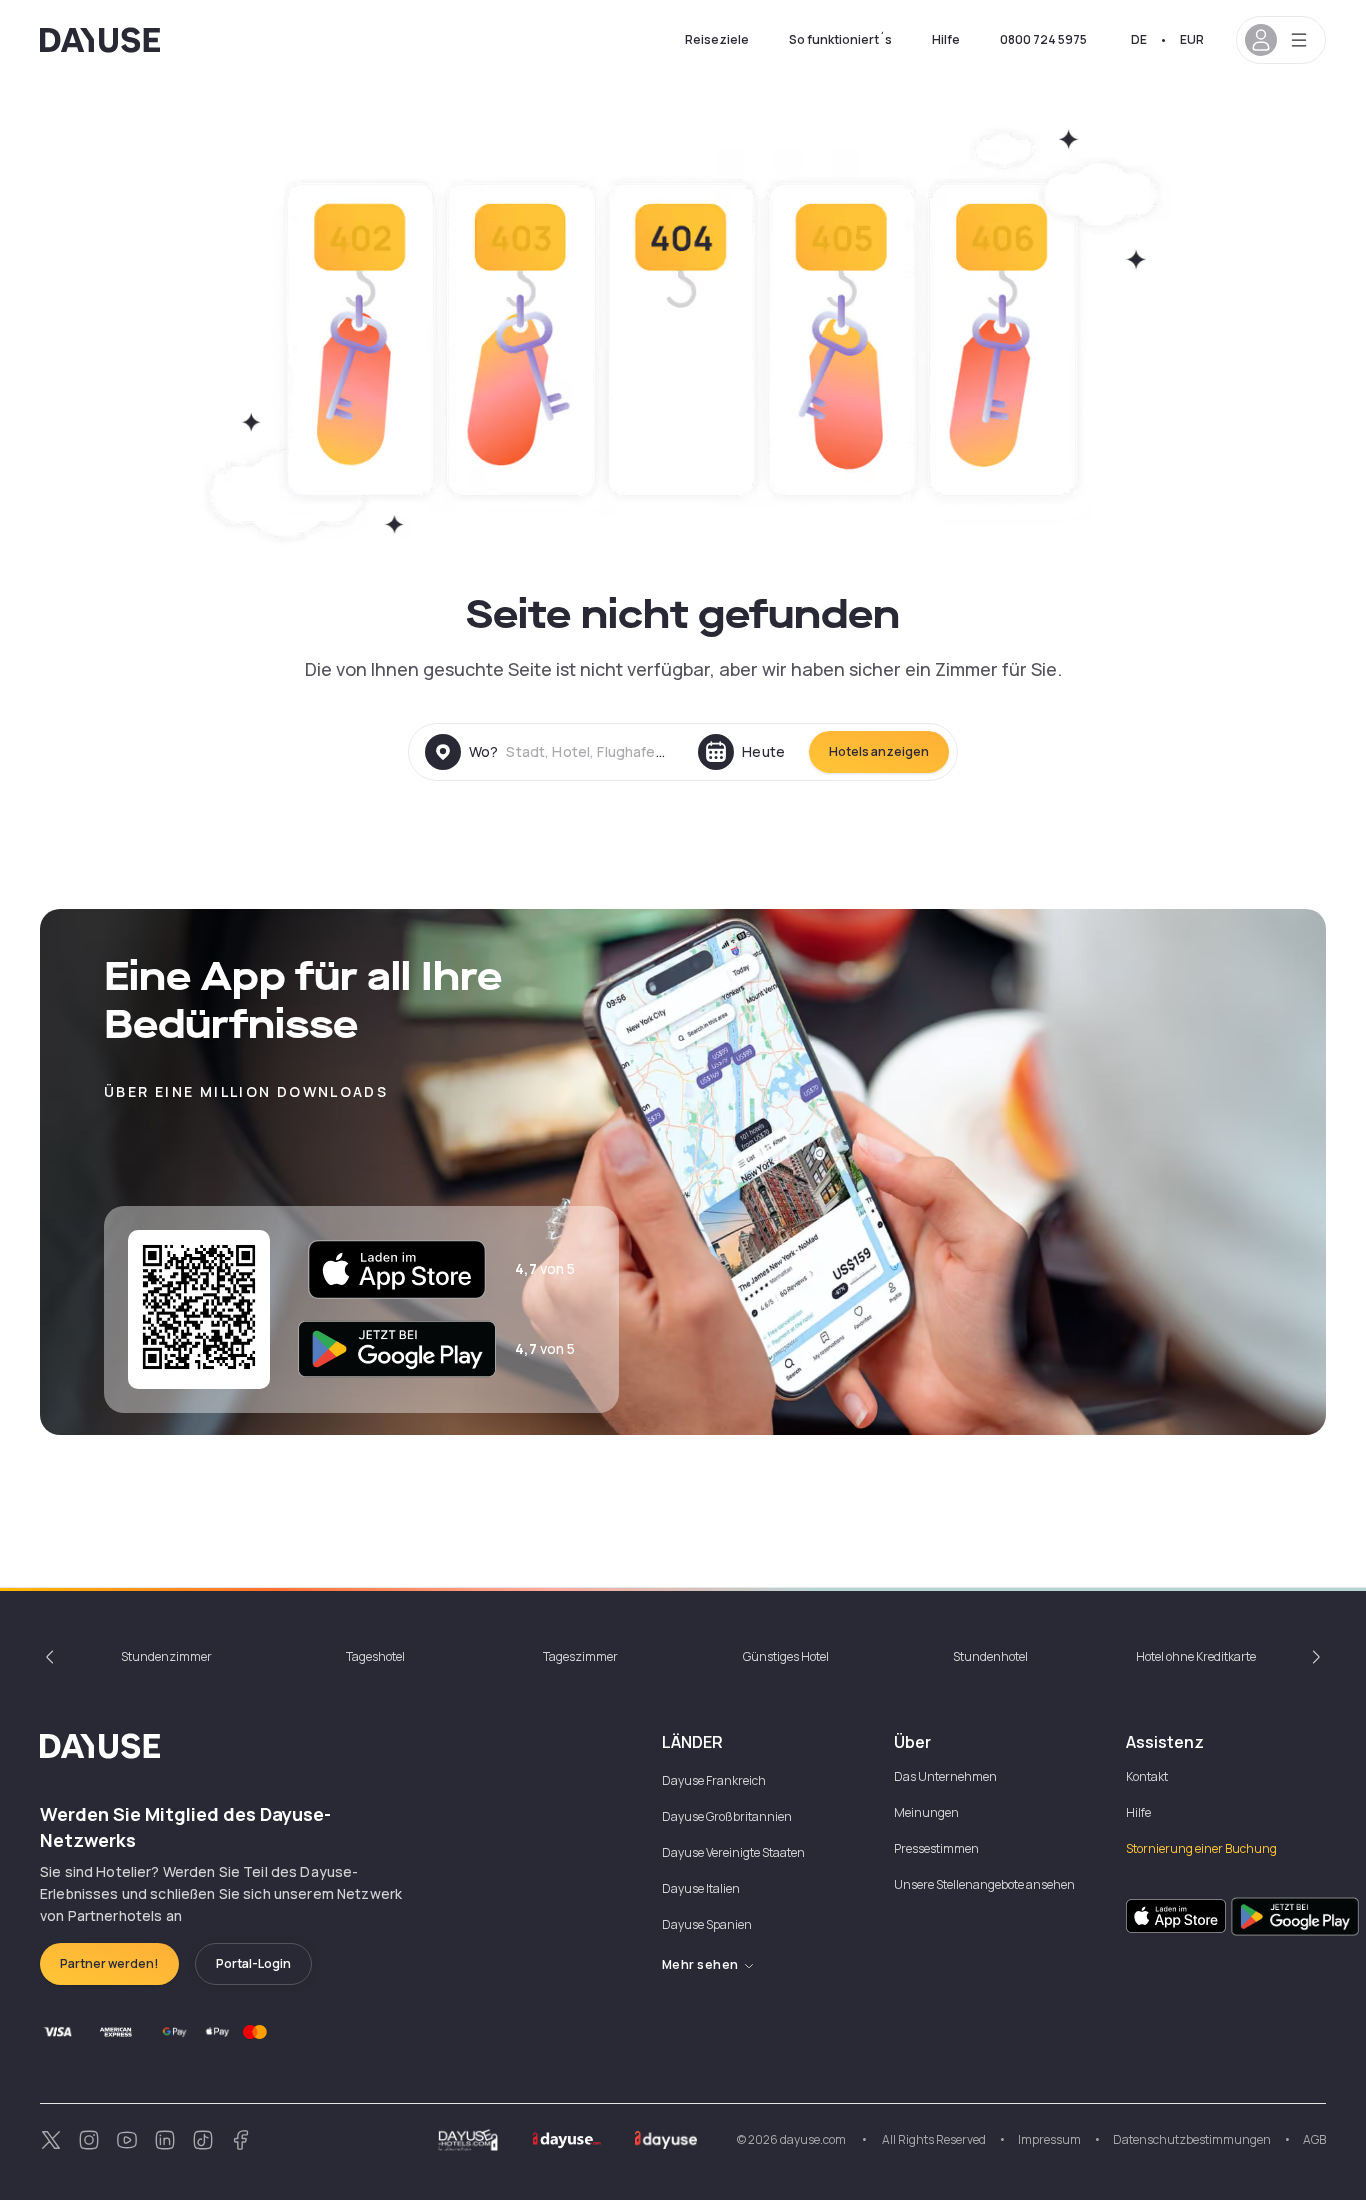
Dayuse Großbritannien (727, 1816)
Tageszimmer (580, 1656)
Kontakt (1147, 1776)
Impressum (1049, 2139)
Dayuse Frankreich (714, 1780)
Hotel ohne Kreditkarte (1196, 1656)
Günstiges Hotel (786, 1656)
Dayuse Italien (701, 1888)
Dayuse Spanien (707, 1924)
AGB (1314, 2139)
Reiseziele (717, 39)
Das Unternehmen (945, 1776)
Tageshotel (375, 1656)
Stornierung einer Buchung (1201, 1848)
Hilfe (946, 39)
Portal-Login (253, 1963)
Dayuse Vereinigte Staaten (733, 1852)
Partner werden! (109, 1963)
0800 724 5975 (1043, 39)
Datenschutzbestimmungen (1192, 2139)
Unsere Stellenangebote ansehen (984, 1884)
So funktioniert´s (840, 39)
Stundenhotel (990, 1656)
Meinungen (926, 1812)
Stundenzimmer (166, 1656)
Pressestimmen (936, 1848)
